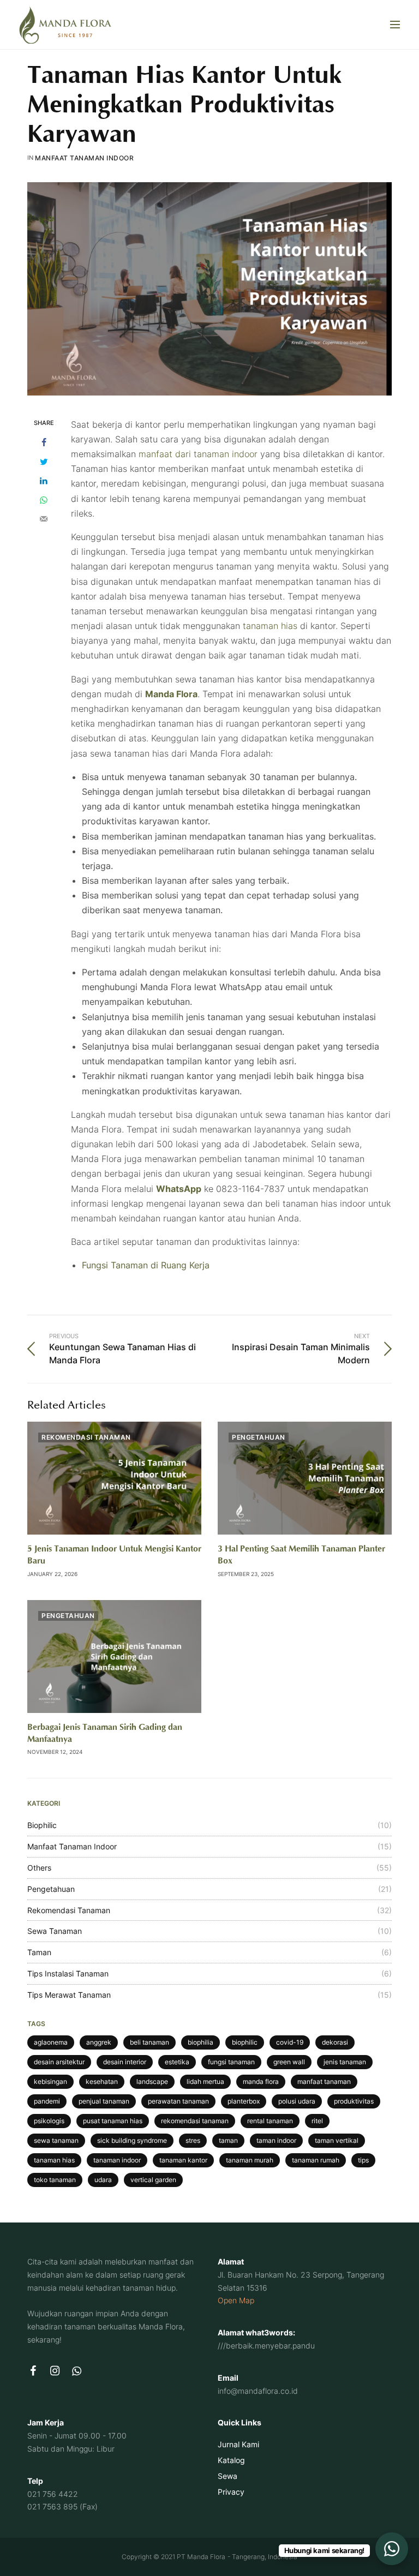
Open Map (236, 2300)
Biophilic (42, 1825)
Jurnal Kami (238, 2444)
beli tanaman (149, 2042)
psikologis (49, 2121)
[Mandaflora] (65, 25)
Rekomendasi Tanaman (86, 1437)
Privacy (231, 2491)
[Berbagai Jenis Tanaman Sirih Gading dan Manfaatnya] (114, 1657)
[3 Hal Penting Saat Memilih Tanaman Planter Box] (305, 1478)
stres (193, 2140)
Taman (39, 1952)
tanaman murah (250, 2160)
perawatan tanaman (178, 2101)
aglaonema (51, 2042)
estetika (177, 2062)
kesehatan (102, 2081)
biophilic (245, 2042)
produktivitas (354, 2101)
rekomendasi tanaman (195, 2121)
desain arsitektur (59, 2062)
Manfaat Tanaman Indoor (84, 158)
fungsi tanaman (231, 2062)
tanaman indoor (117, 2160)
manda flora (261, 2081)
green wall (289, 2062)
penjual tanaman (104, 2101)
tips (363, 2160)
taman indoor (276, 2140)
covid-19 (290, 2042)
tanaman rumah (316, 2160)
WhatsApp (179, 1189)
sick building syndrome (132, 2140)
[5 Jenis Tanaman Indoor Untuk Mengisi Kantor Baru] (114, 1478)
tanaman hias (269, 626)
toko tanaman (55, 2180)
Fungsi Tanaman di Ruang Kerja (146, 1265)
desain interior (125, 2062)
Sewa (228, 2475)
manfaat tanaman (324, 2081)
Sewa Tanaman (55, 1931)
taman (228, 2140)
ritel (317, 2121)
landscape (152, 2081)
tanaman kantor (183, 2160)
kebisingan (50, 2081)
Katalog (231, 2460)
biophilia (200, 2042)
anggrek (99, 2042)
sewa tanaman (56, 2140)
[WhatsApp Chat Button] (392, 2549)
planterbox (244, 2101)
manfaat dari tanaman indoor (198, 454)
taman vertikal (337, 2140)
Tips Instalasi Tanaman (68, 1973)
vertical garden (153, 2180)
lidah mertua (205, 2081)
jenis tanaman (345, 2062)
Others (39, 1868)
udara (103, 2180)
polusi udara (297, 2101)
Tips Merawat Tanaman (69, 1995)
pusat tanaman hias (113, 2121)
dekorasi (335, 2042)
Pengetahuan (259, 1437)
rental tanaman (270, 2121)
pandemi (47, 2101)
